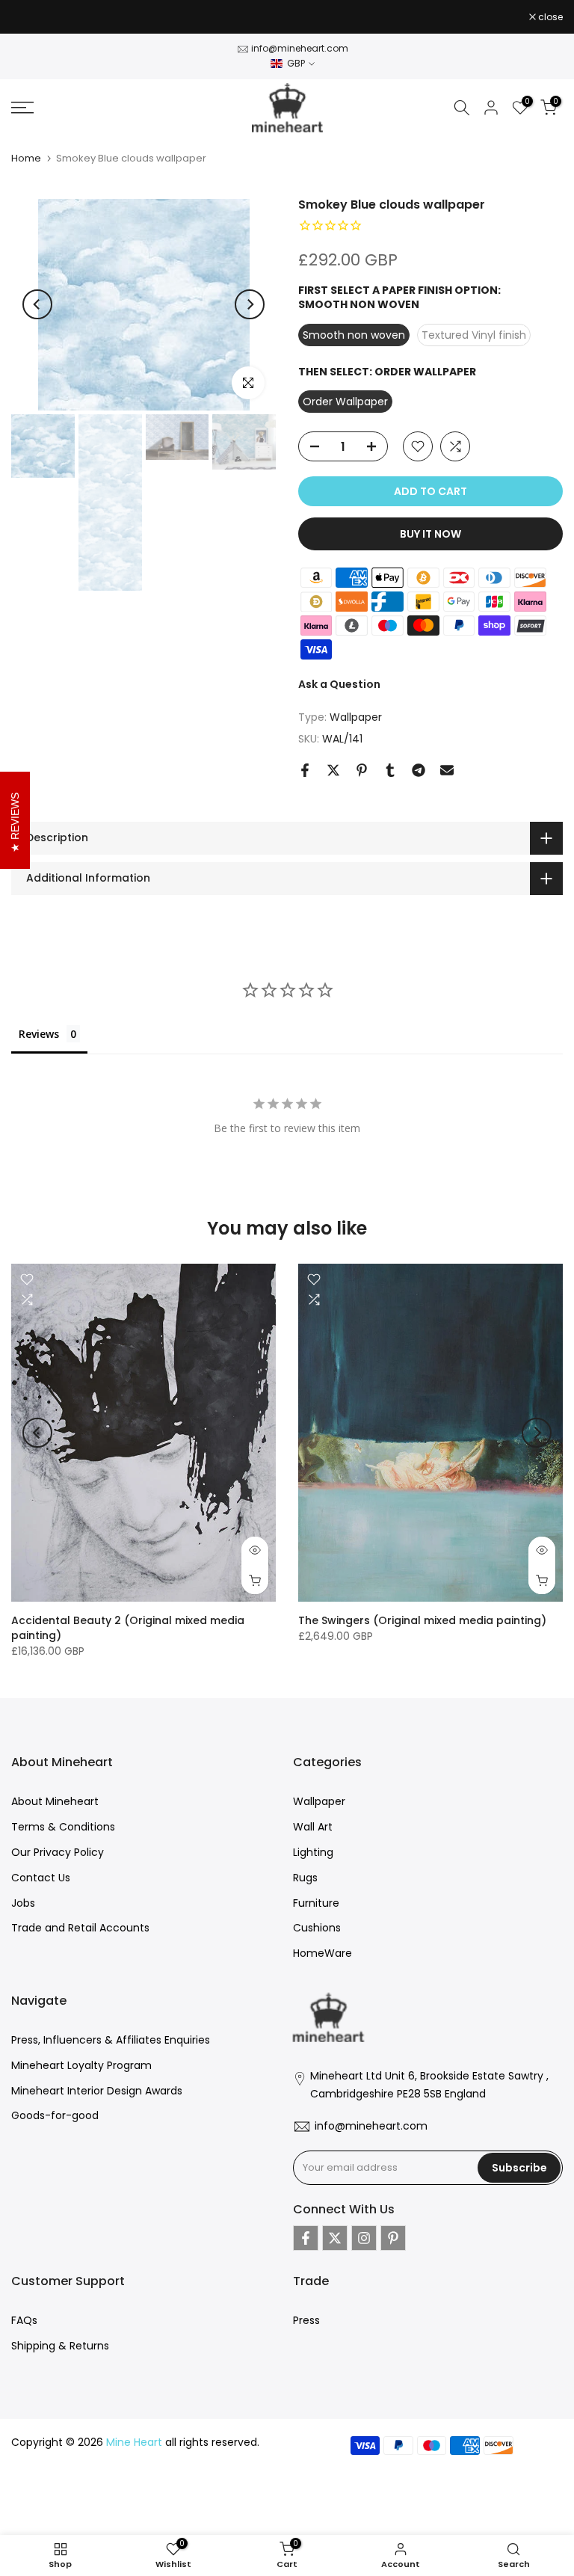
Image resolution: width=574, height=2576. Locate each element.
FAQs (24, 2320)
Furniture (316, 1903)
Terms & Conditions (63, 1827)
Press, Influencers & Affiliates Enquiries (111, 2040)
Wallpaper (356, 717)
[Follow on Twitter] (335, 2238)
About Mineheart (55, 1801)
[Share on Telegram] (419, 770)
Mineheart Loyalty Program (81, 2065)
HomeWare (323, 1953)
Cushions (317, 1928)
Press (306, 2320)
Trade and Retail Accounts (80, 1928)
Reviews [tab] (39, 1034)
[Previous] (37, 304)
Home (26, 158)
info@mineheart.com (300, 48)
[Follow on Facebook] (306, 2238)
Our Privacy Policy (58, 1852)
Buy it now (430, 534)
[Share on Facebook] (305, 770)
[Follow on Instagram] (364, 2238)
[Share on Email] (447, 770)
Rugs (305, 1878)
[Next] (250, 304)
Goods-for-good (55, 2115)
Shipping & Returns (60, 2346)
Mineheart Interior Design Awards (97, 2091)
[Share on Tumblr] (390, 770)
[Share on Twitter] (333, 770)
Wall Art (313, 1827)
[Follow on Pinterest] (393, 2238)
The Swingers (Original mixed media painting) (422, 1621)
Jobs (23, 1903)
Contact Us (41, 1878)
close (31, 17)
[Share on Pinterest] (362, 770)
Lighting (313, 1852)
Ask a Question (339, 684)
